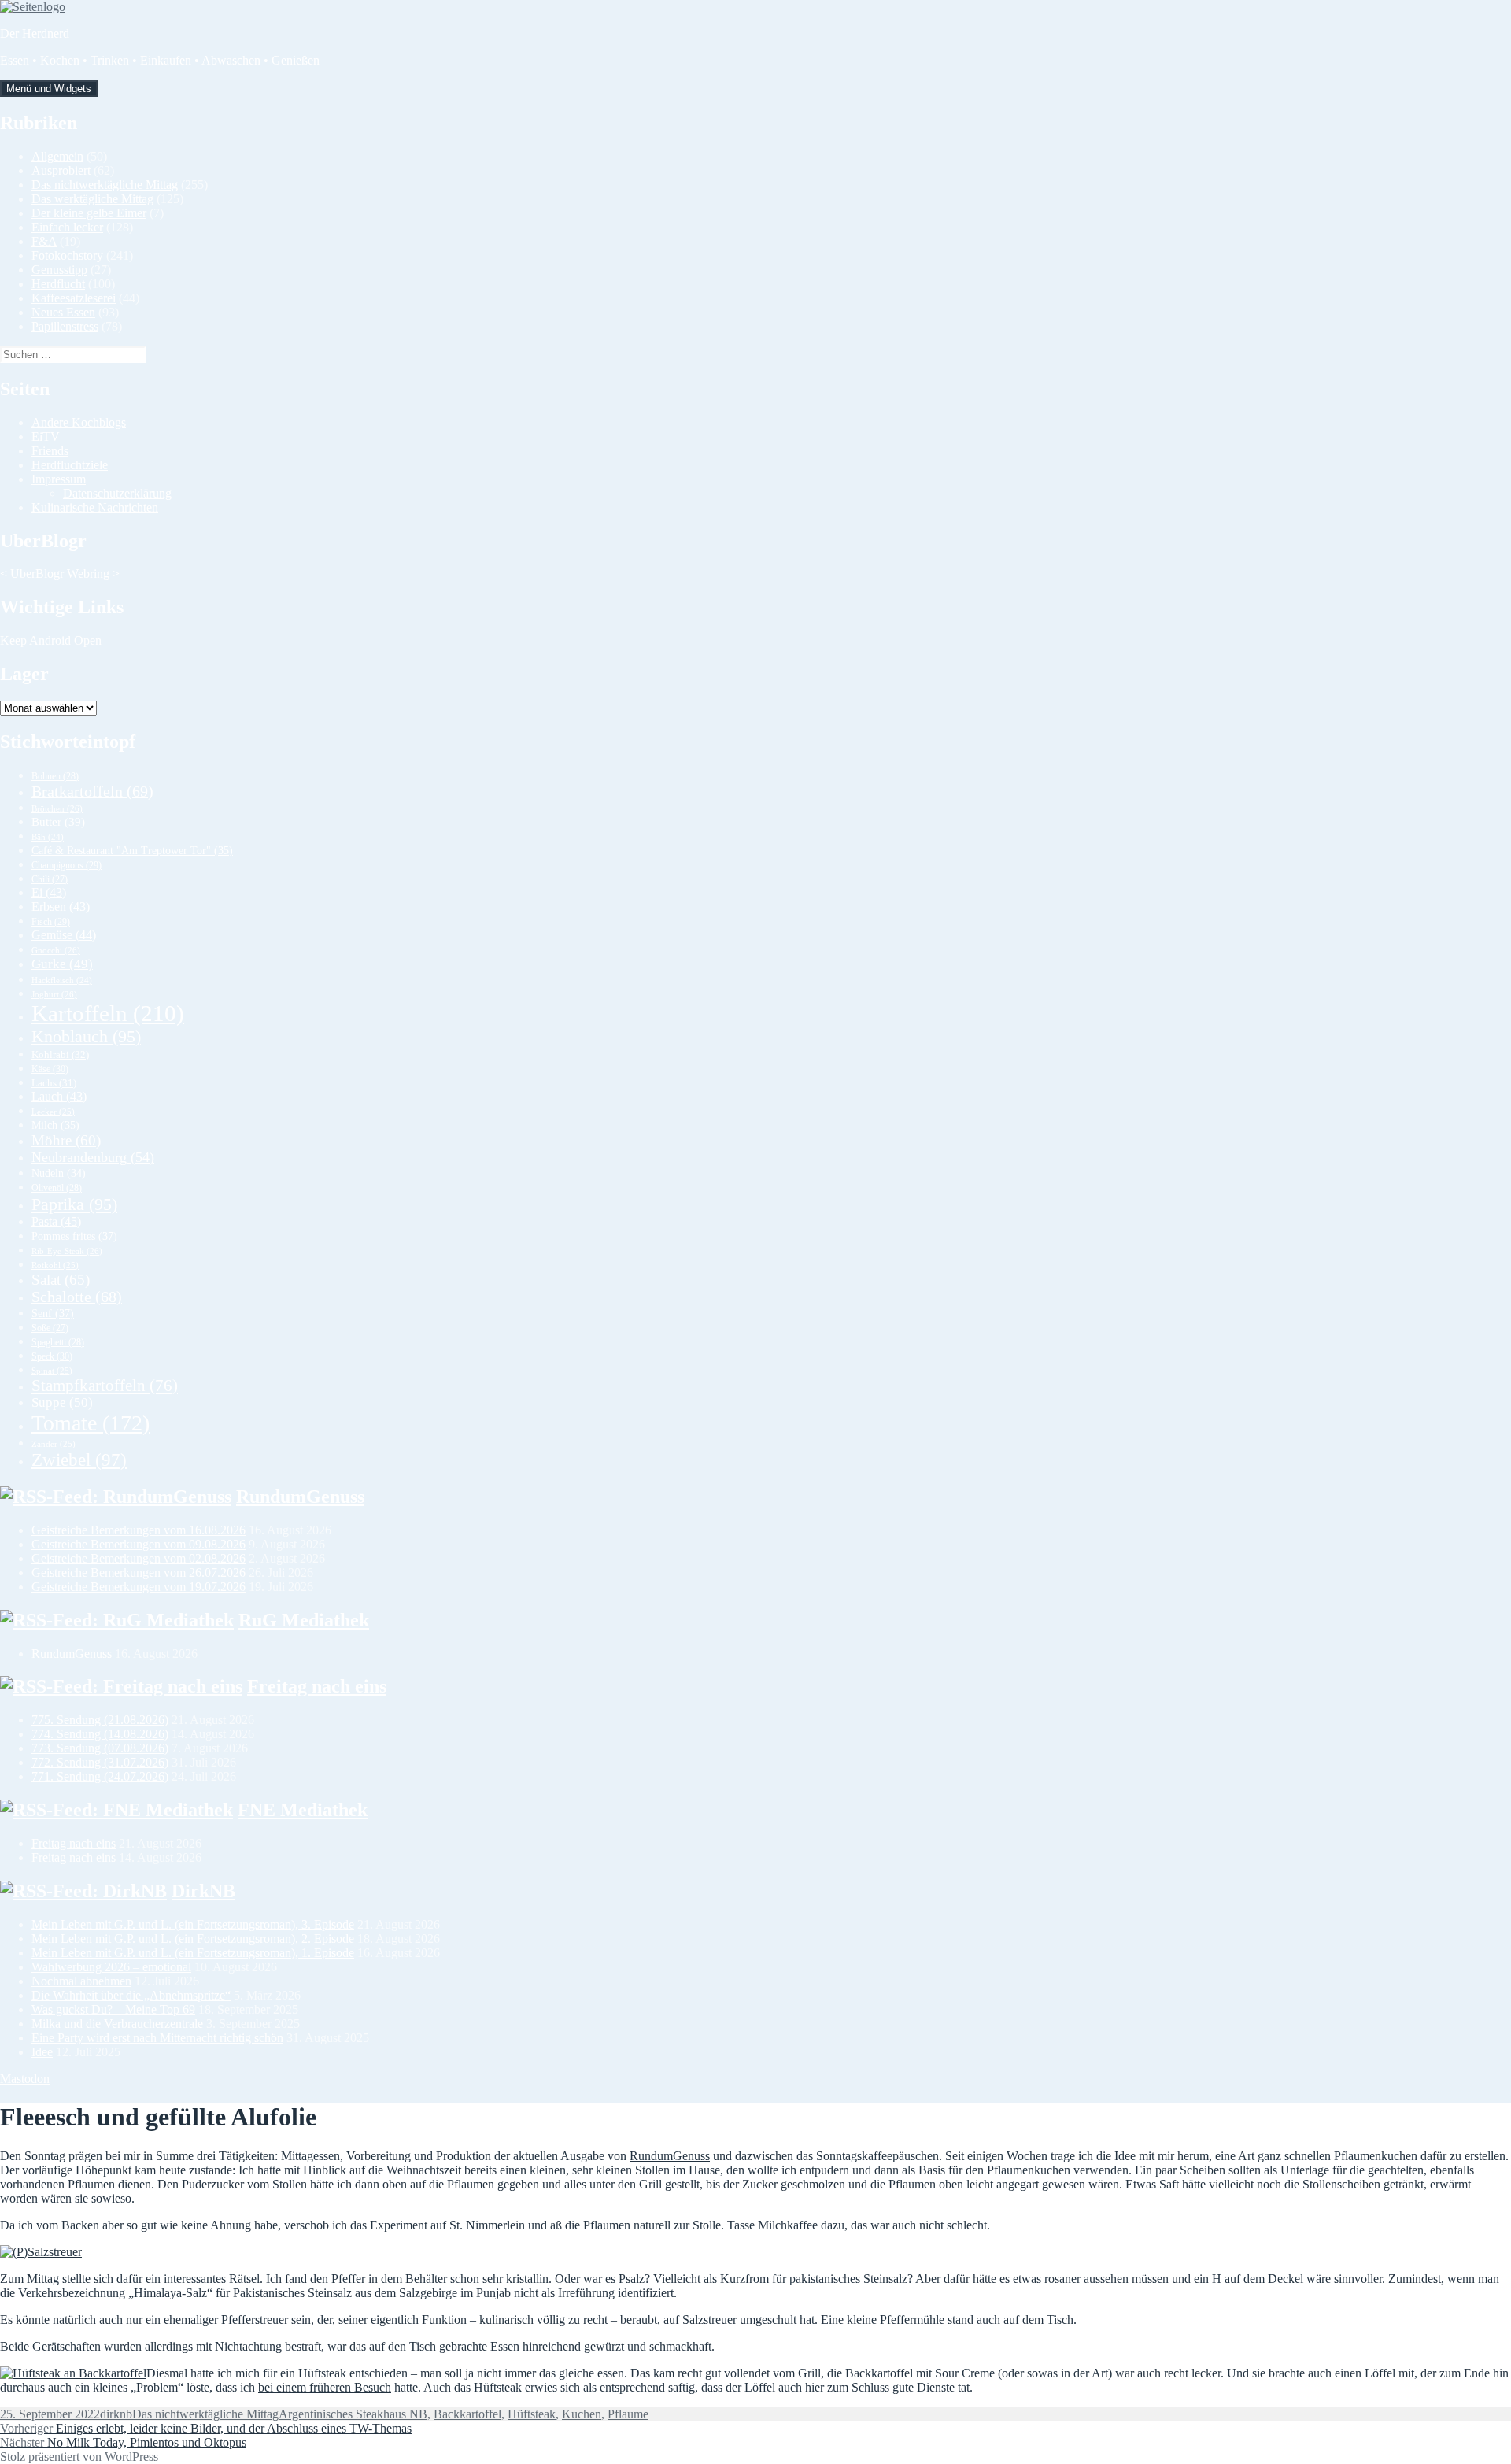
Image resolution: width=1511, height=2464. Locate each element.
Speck (52, 1356)
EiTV (46, 437)
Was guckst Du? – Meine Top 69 (113, 2009)
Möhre (66, 1140)
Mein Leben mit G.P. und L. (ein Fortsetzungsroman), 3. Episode (193, 1924)
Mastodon (25, 2079)
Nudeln (59, 1173)
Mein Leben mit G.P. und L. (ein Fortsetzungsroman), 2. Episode (193, 1939)
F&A (44, 241)
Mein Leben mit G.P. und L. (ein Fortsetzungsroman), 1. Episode (193, 1953)
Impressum (59, 479)
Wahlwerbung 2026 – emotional (111, 1967)
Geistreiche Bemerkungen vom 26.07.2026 (139, 1572)
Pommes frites (74, 1236)
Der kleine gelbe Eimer (89, 213)
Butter (58, 822)
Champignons (66, 865)
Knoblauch (86, 1036)
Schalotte (77, 1297)
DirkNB (203, 1891)
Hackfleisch (62, 980)
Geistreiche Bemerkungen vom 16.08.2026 (139, 1530)
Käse (50, 1069)
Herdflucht (58, 284)
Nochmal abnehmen (81, 1981)
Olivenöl (57, 1188)
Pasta (56, 1221)
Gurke (62, 964)
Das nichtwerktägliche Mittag (105, 185)
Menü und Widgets (49, 89)
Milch (55, 1125)
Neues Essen (63, 312)
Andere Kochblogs (79, 422)
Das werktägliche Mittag (92, 199)
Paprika (74, 1204)
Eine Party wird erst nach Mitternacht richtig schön (157, 2038)
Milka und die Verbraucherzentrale (117, 2024)
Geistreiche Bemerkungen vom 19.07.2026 (139, 1587)
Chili (50, 880)
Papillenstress (65, 326)
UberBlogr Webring (60, 573)
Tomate (91, 1423)
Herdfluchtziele (70, 465)
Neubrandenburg (93, 1157)
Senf (53, 1313)
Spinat (52, 1371)
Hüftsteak (532, 2414)
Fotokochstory (67, 255)
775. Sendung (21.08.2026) (100, 1720)
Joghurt (54, 994)
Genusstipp (59, 270)
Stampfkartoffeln (105, 1386)
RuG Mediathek (304, 1620)
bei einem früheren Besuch (325, 2387)
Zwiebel (79, 1460)
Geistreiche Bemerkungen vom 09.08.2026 (139, 1544)
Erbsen (61, 906)
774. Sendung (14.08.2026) (100, 1734)
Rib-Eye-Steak (67, 1251)
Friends (50, 451)
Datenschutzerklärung (117, 493)
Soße (50, 1328)
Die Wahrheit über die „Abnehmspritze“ (131, 1995)
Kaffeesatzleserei (74, 298)
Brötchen (57, 808)
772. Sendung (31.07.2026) (100, 1762)
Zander (54, 1444)
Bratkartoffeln (92, 791)
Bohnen (55, 776)
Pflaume (628, 2414)
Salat (61, 1280)
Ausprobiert (61, 170)
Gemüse (64, 935)
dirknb (116, 2414)
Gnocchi (56, 950)
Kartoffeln (108, 1013)
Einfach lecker (67, 227)
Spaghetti (58, 1342)
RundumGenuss (300, 1497)
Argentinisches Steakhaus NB (353, 2414)
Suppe (62, 1402)
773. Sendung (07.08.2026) (100, 1748)
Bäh (48, 837)
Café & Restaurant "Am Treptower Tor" (132, 851)
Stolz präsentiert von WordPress (79, 2457)
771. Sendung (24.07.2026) (100, 1776)
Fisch (51, 922)
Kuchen (582, 2414)
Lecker (53, 1112)
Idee (42, 2052)
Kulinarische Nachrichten (95, 507)
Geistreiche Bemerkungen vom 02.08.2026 (139, 1558)
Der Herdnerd (35, 33)
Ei (49, 892)
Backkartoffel (467, 2414)
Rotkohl (55, 1265)
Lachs (54, 1083)
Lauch (59, 1096)
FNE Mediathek (303, 1810)
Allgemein (57, 156)
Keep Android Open (51, 640)
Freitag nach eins (317, 1686)
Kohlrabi (60, 1054)
